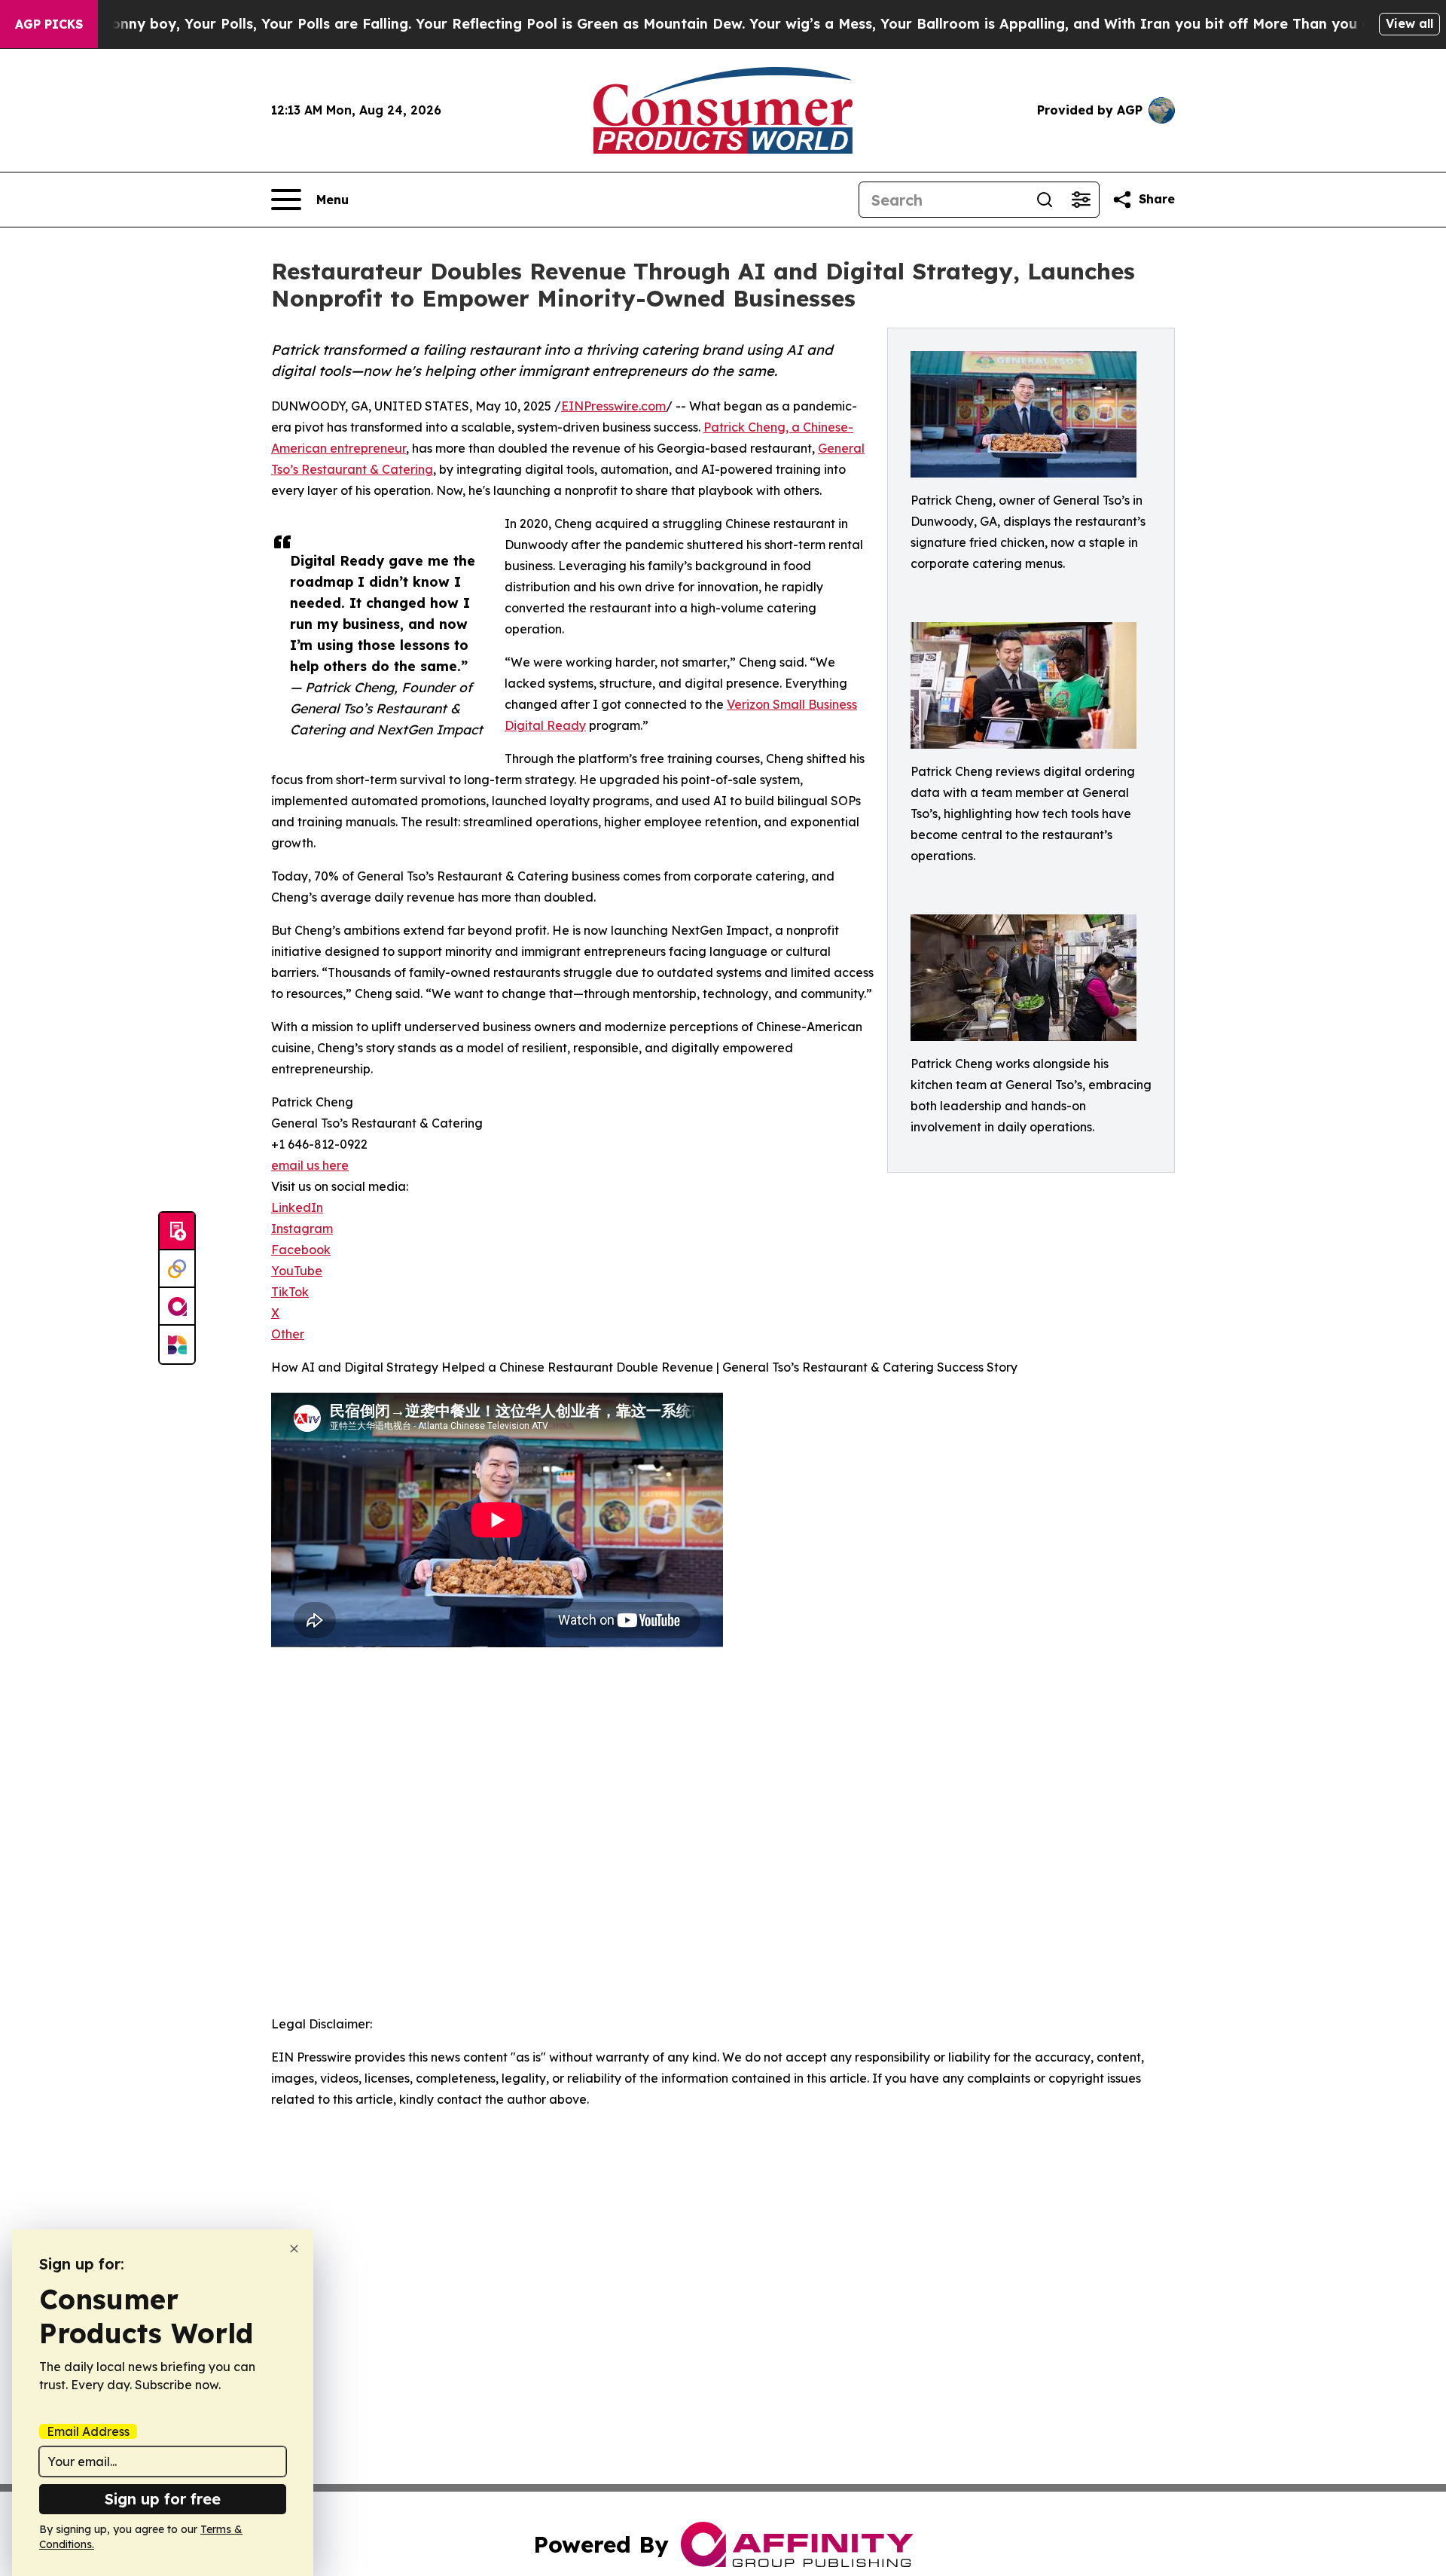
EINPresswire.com (613, 406)
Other (288, 1334)
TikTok (290, 1292)
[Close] (294, 2249)
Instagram (302, 1228)
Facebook (301, 1250)
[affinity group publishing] (177, 1307)
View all (1409, 23)
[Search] (1045, 200)
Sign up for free (163, 2499)
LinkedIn (297, 1207)
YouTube (297, 1271)
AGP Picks (49, 24)
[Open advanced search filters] (1081, 200)
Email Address (88, 2431)
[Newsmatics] (177, 1344)
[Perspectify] (177, 1269)
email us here (310, 1165)
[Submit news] (177, 1232)
